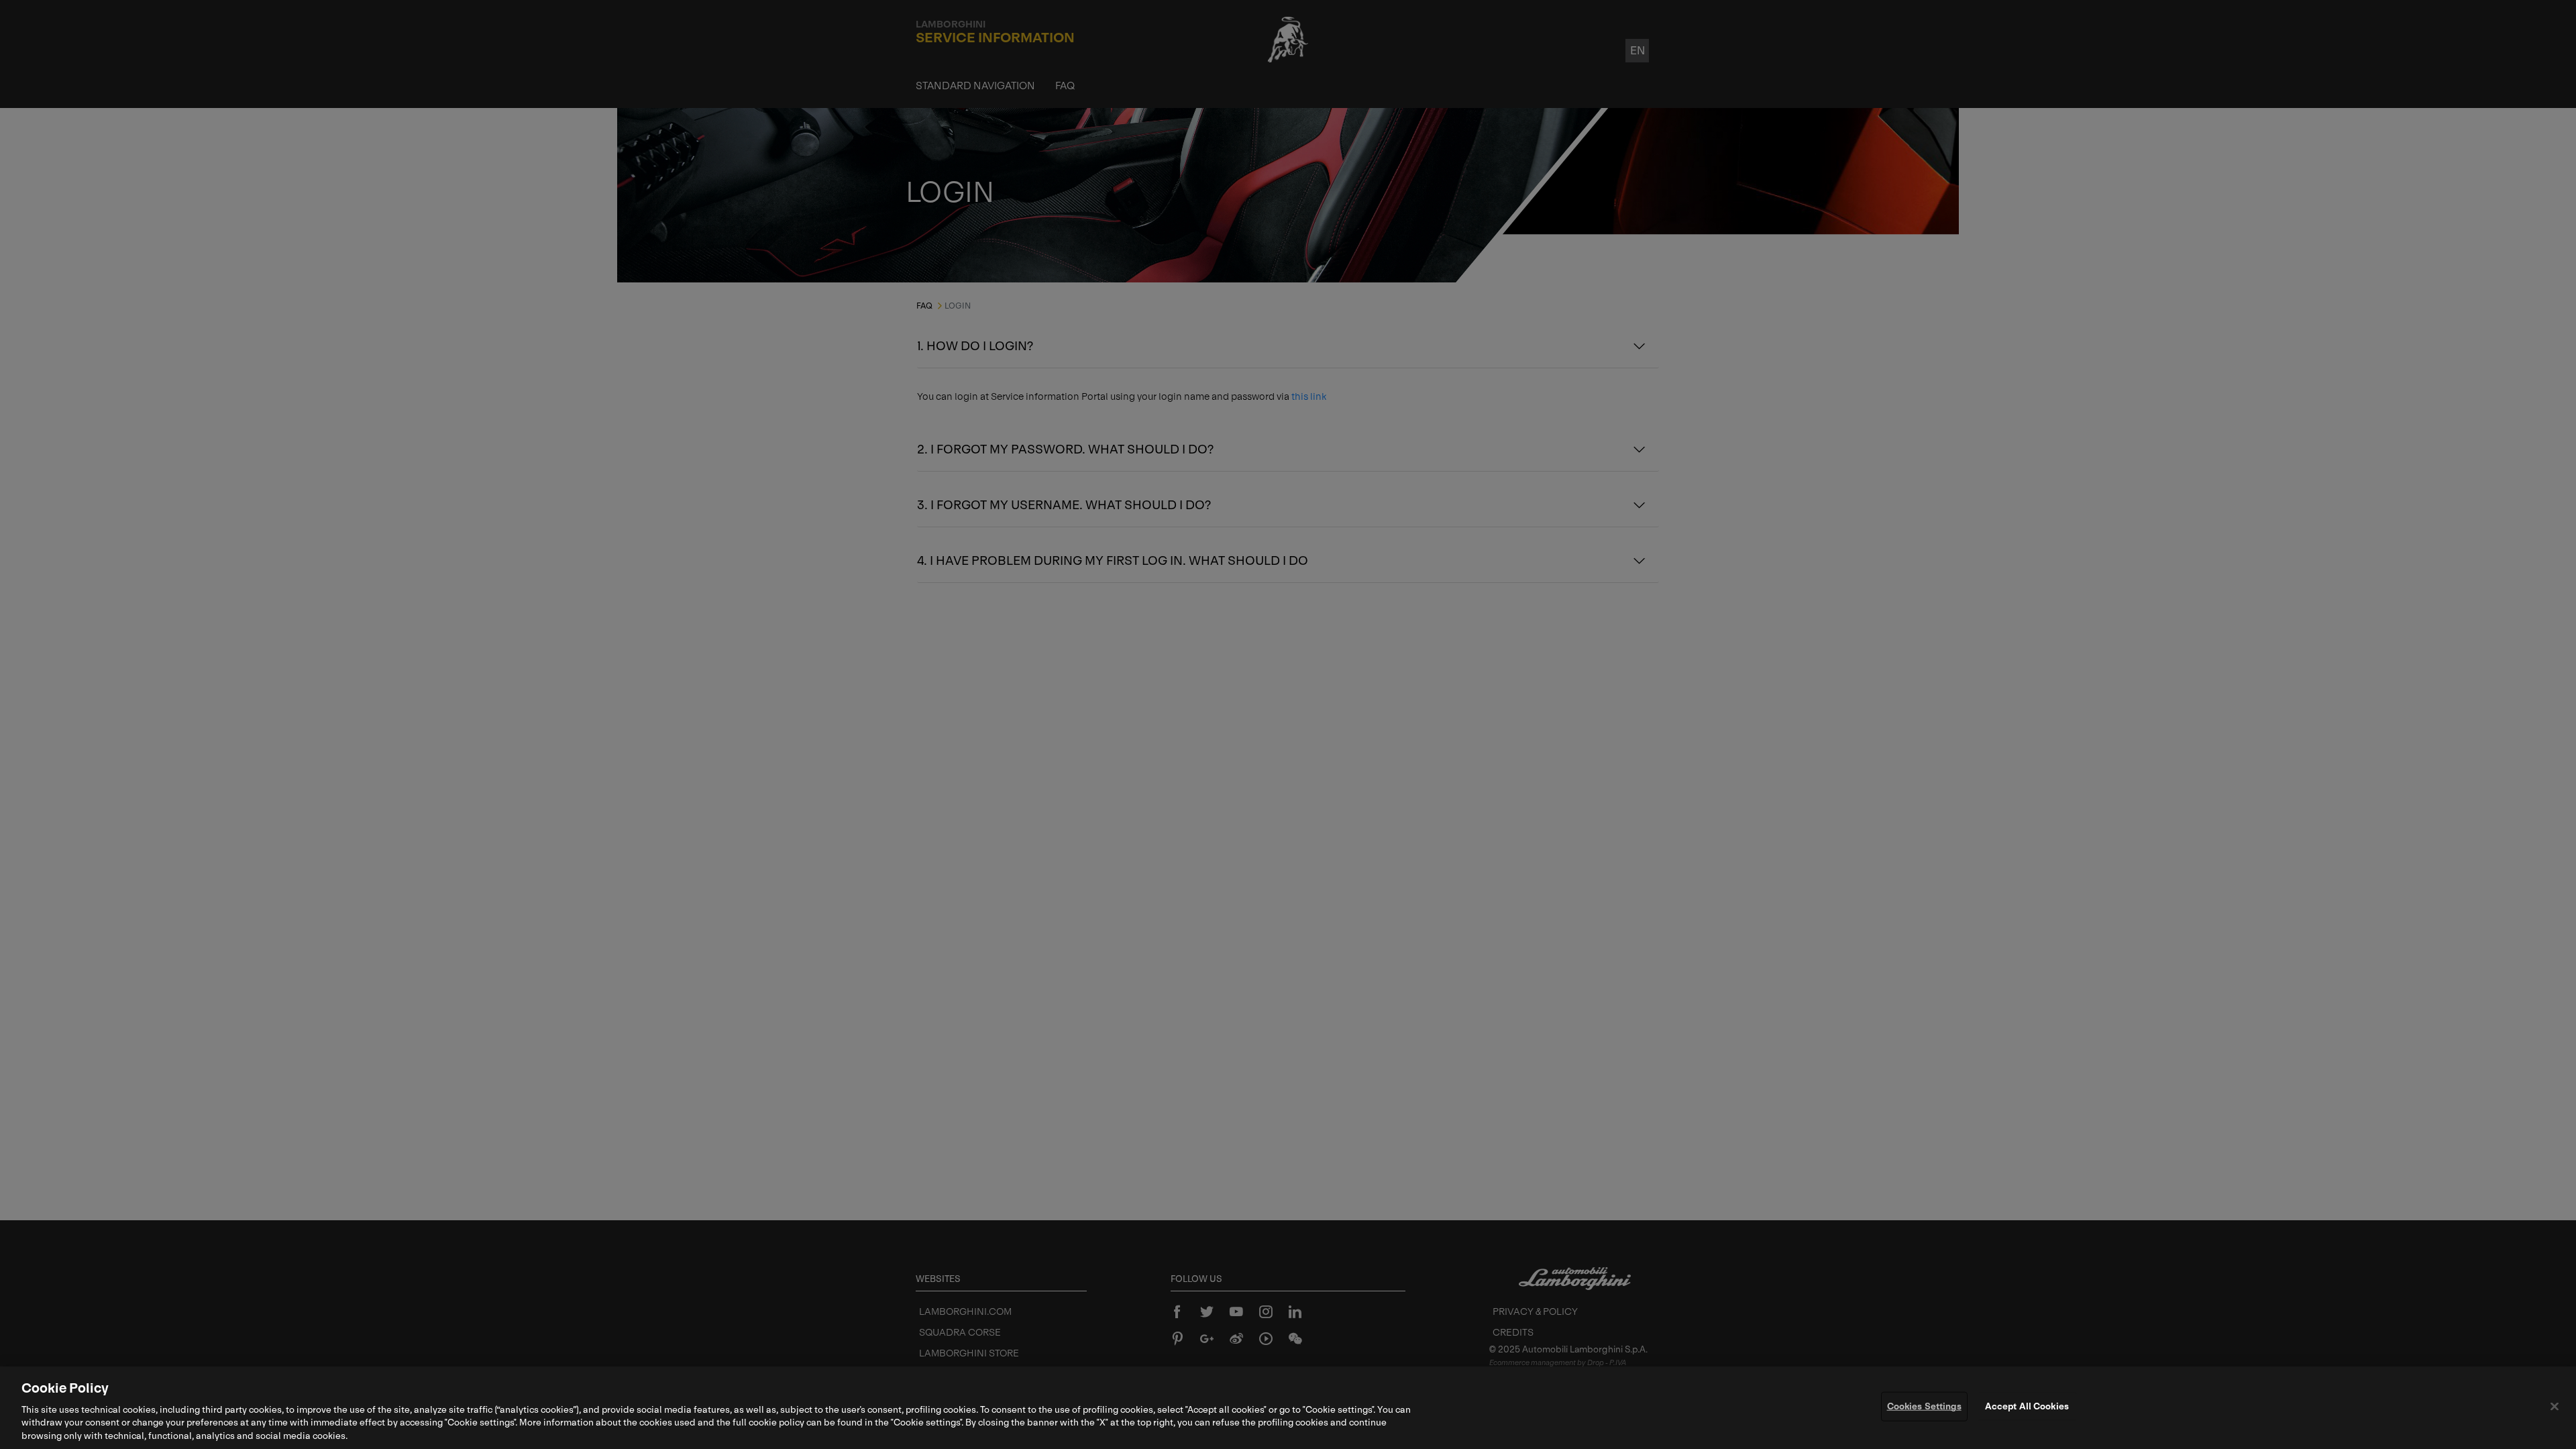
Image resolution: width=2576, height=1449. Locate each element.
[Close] (2555, 1407)
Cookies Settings (1924, 1406)
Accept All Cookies (2027, 1406)
